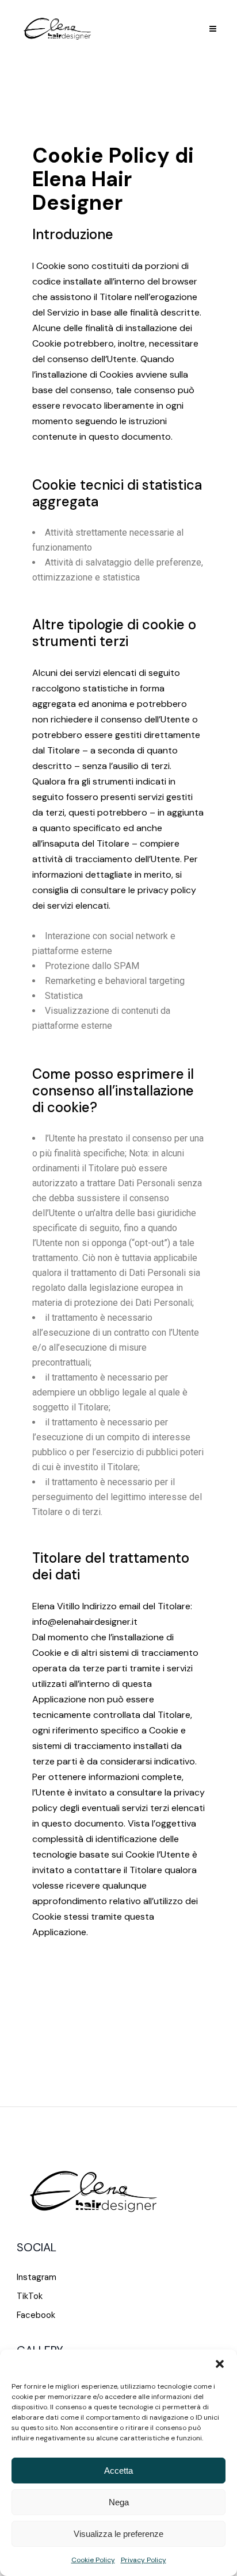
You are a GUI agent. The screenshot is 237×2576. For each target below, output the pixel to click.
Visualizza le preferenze (118, 2534)
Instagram (37, 2277)
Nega (119, 2502)
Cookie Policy (93, 2560)
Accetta (118, 2471)
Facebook (36, 2315)
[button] (220, 2364)
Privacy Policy (144, 2560)
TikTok (30, 2296)
